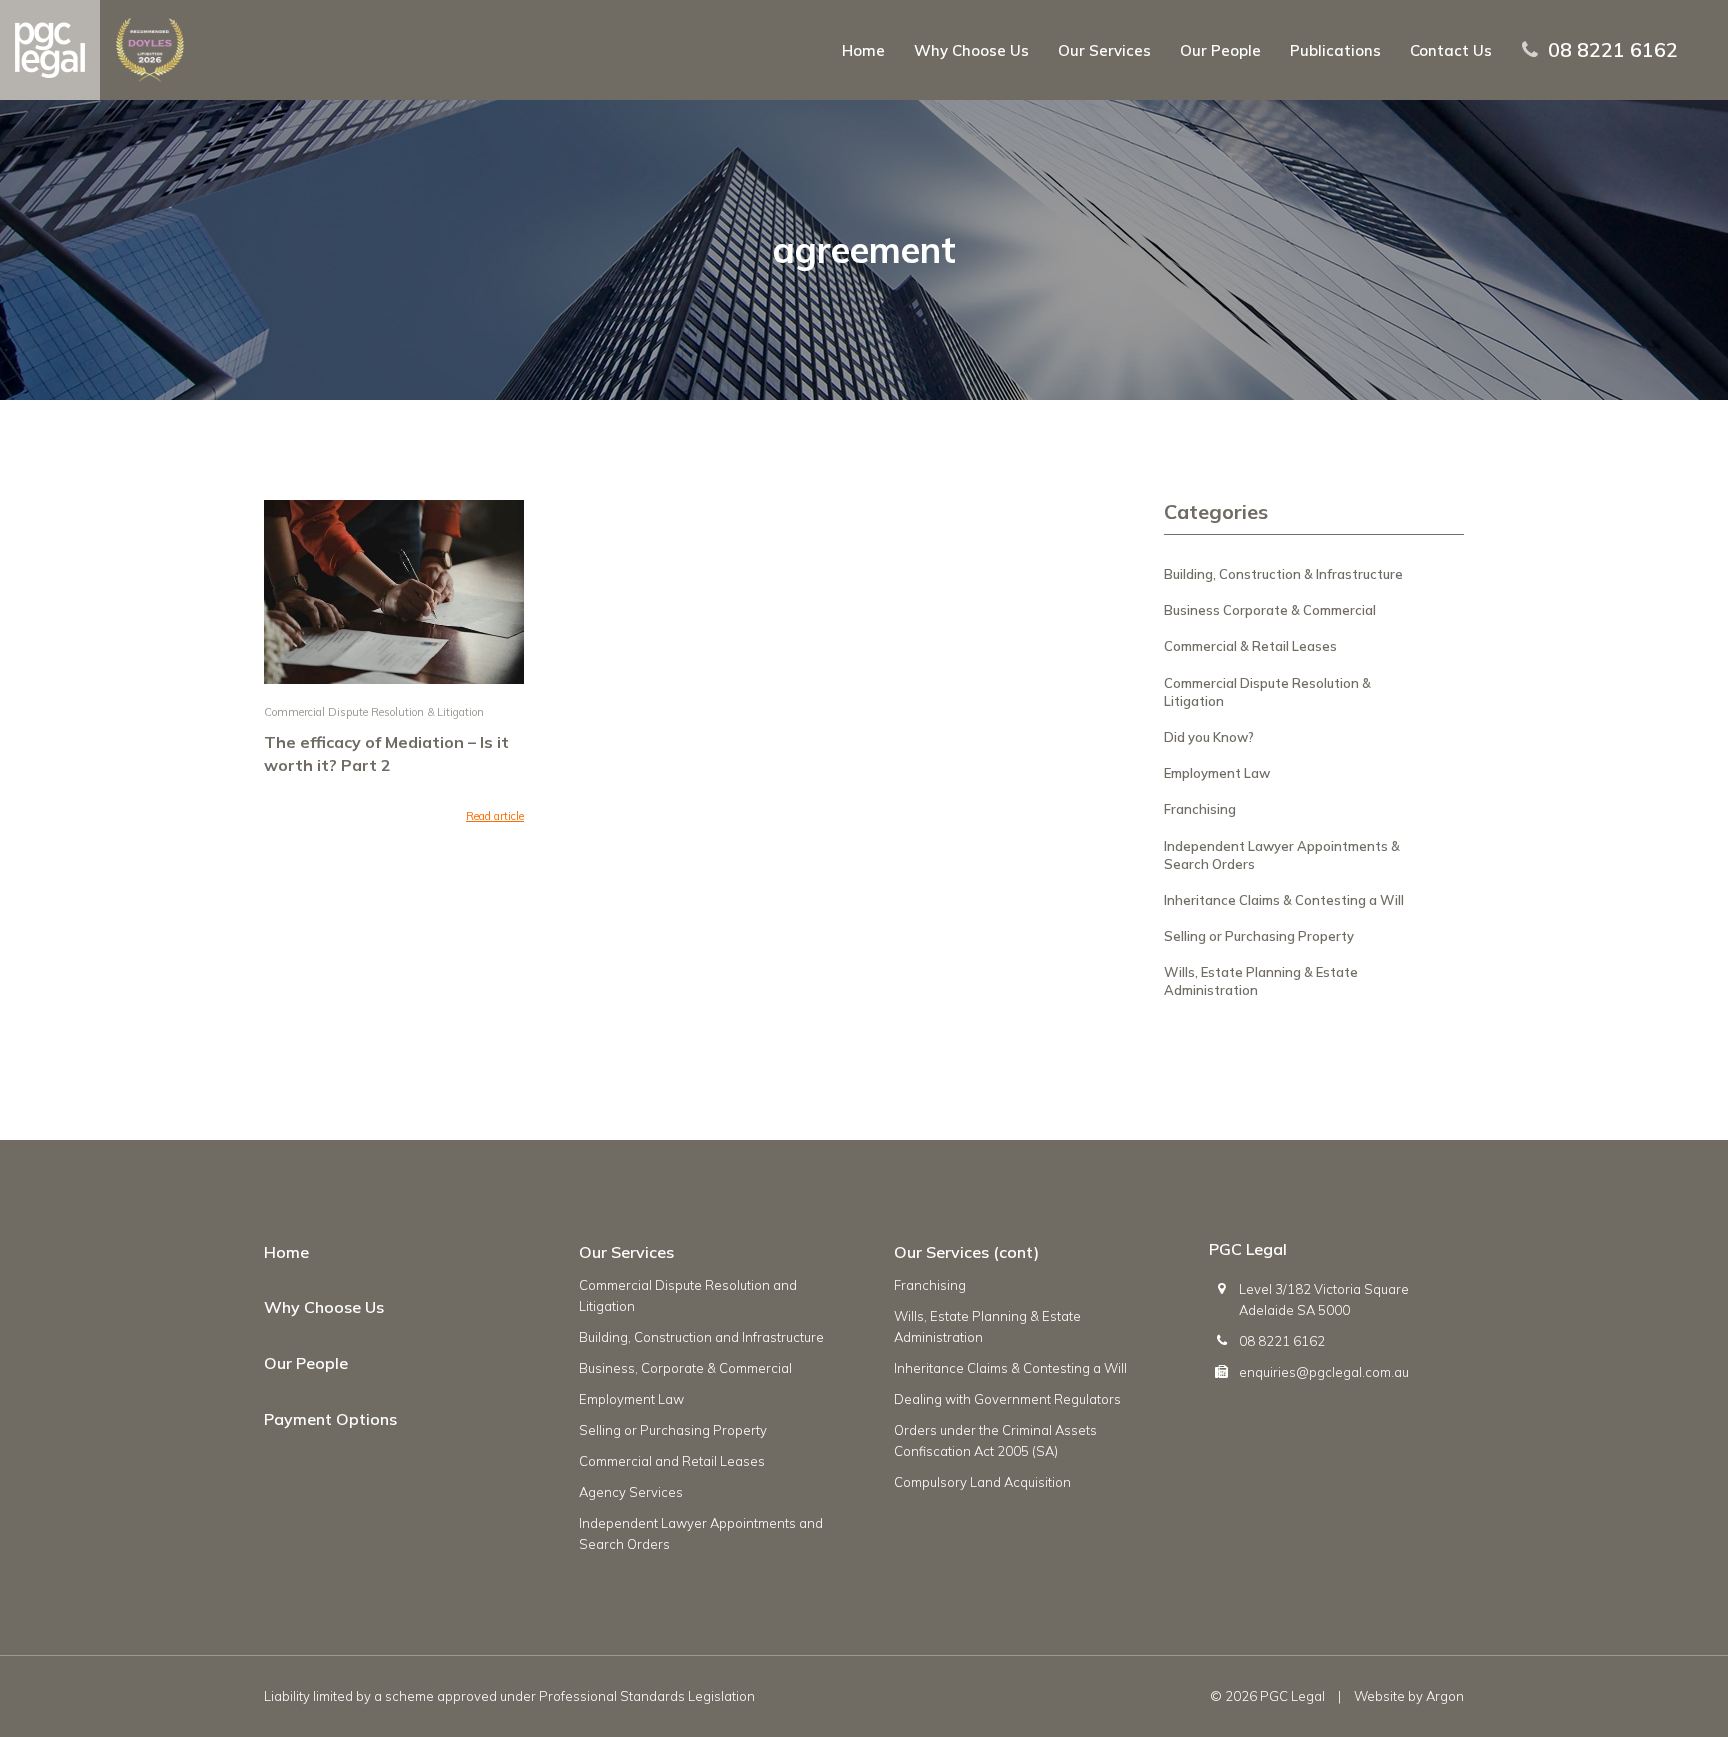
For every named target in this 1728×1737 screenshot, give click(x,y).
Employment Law (1217, 773)
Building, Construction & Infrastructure (1283, 574)
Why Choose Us (971, 50)
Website (1379, 1696)
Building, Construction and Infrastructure (701, 1337)
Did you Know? (1209, 737)
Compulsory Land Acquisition (982, 1482)
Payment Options (330, 1419)
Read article (495, 816)
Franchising (1200, 809)
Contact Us (1451, 50)
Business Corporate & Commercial (1270, 610)
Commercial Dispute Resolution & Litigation (374, 712)
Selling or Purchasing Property (1259, 936)
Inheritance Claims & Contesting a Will (1284, 900)
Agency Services (631, 1492)
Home (863, 50)
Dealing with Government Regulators (1007, 1399)
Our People (1220, 50)
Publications (1335, 50)
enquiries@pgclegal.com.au (1324, 1372)
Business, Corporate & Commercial (685, 1368)
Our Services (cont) (966, 1252)
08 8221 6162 (1613, 50)
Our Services (1104, 50)
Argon (1445, 1696)
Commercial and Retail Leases (672, 1461)
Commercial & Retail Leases (1250, 646)
